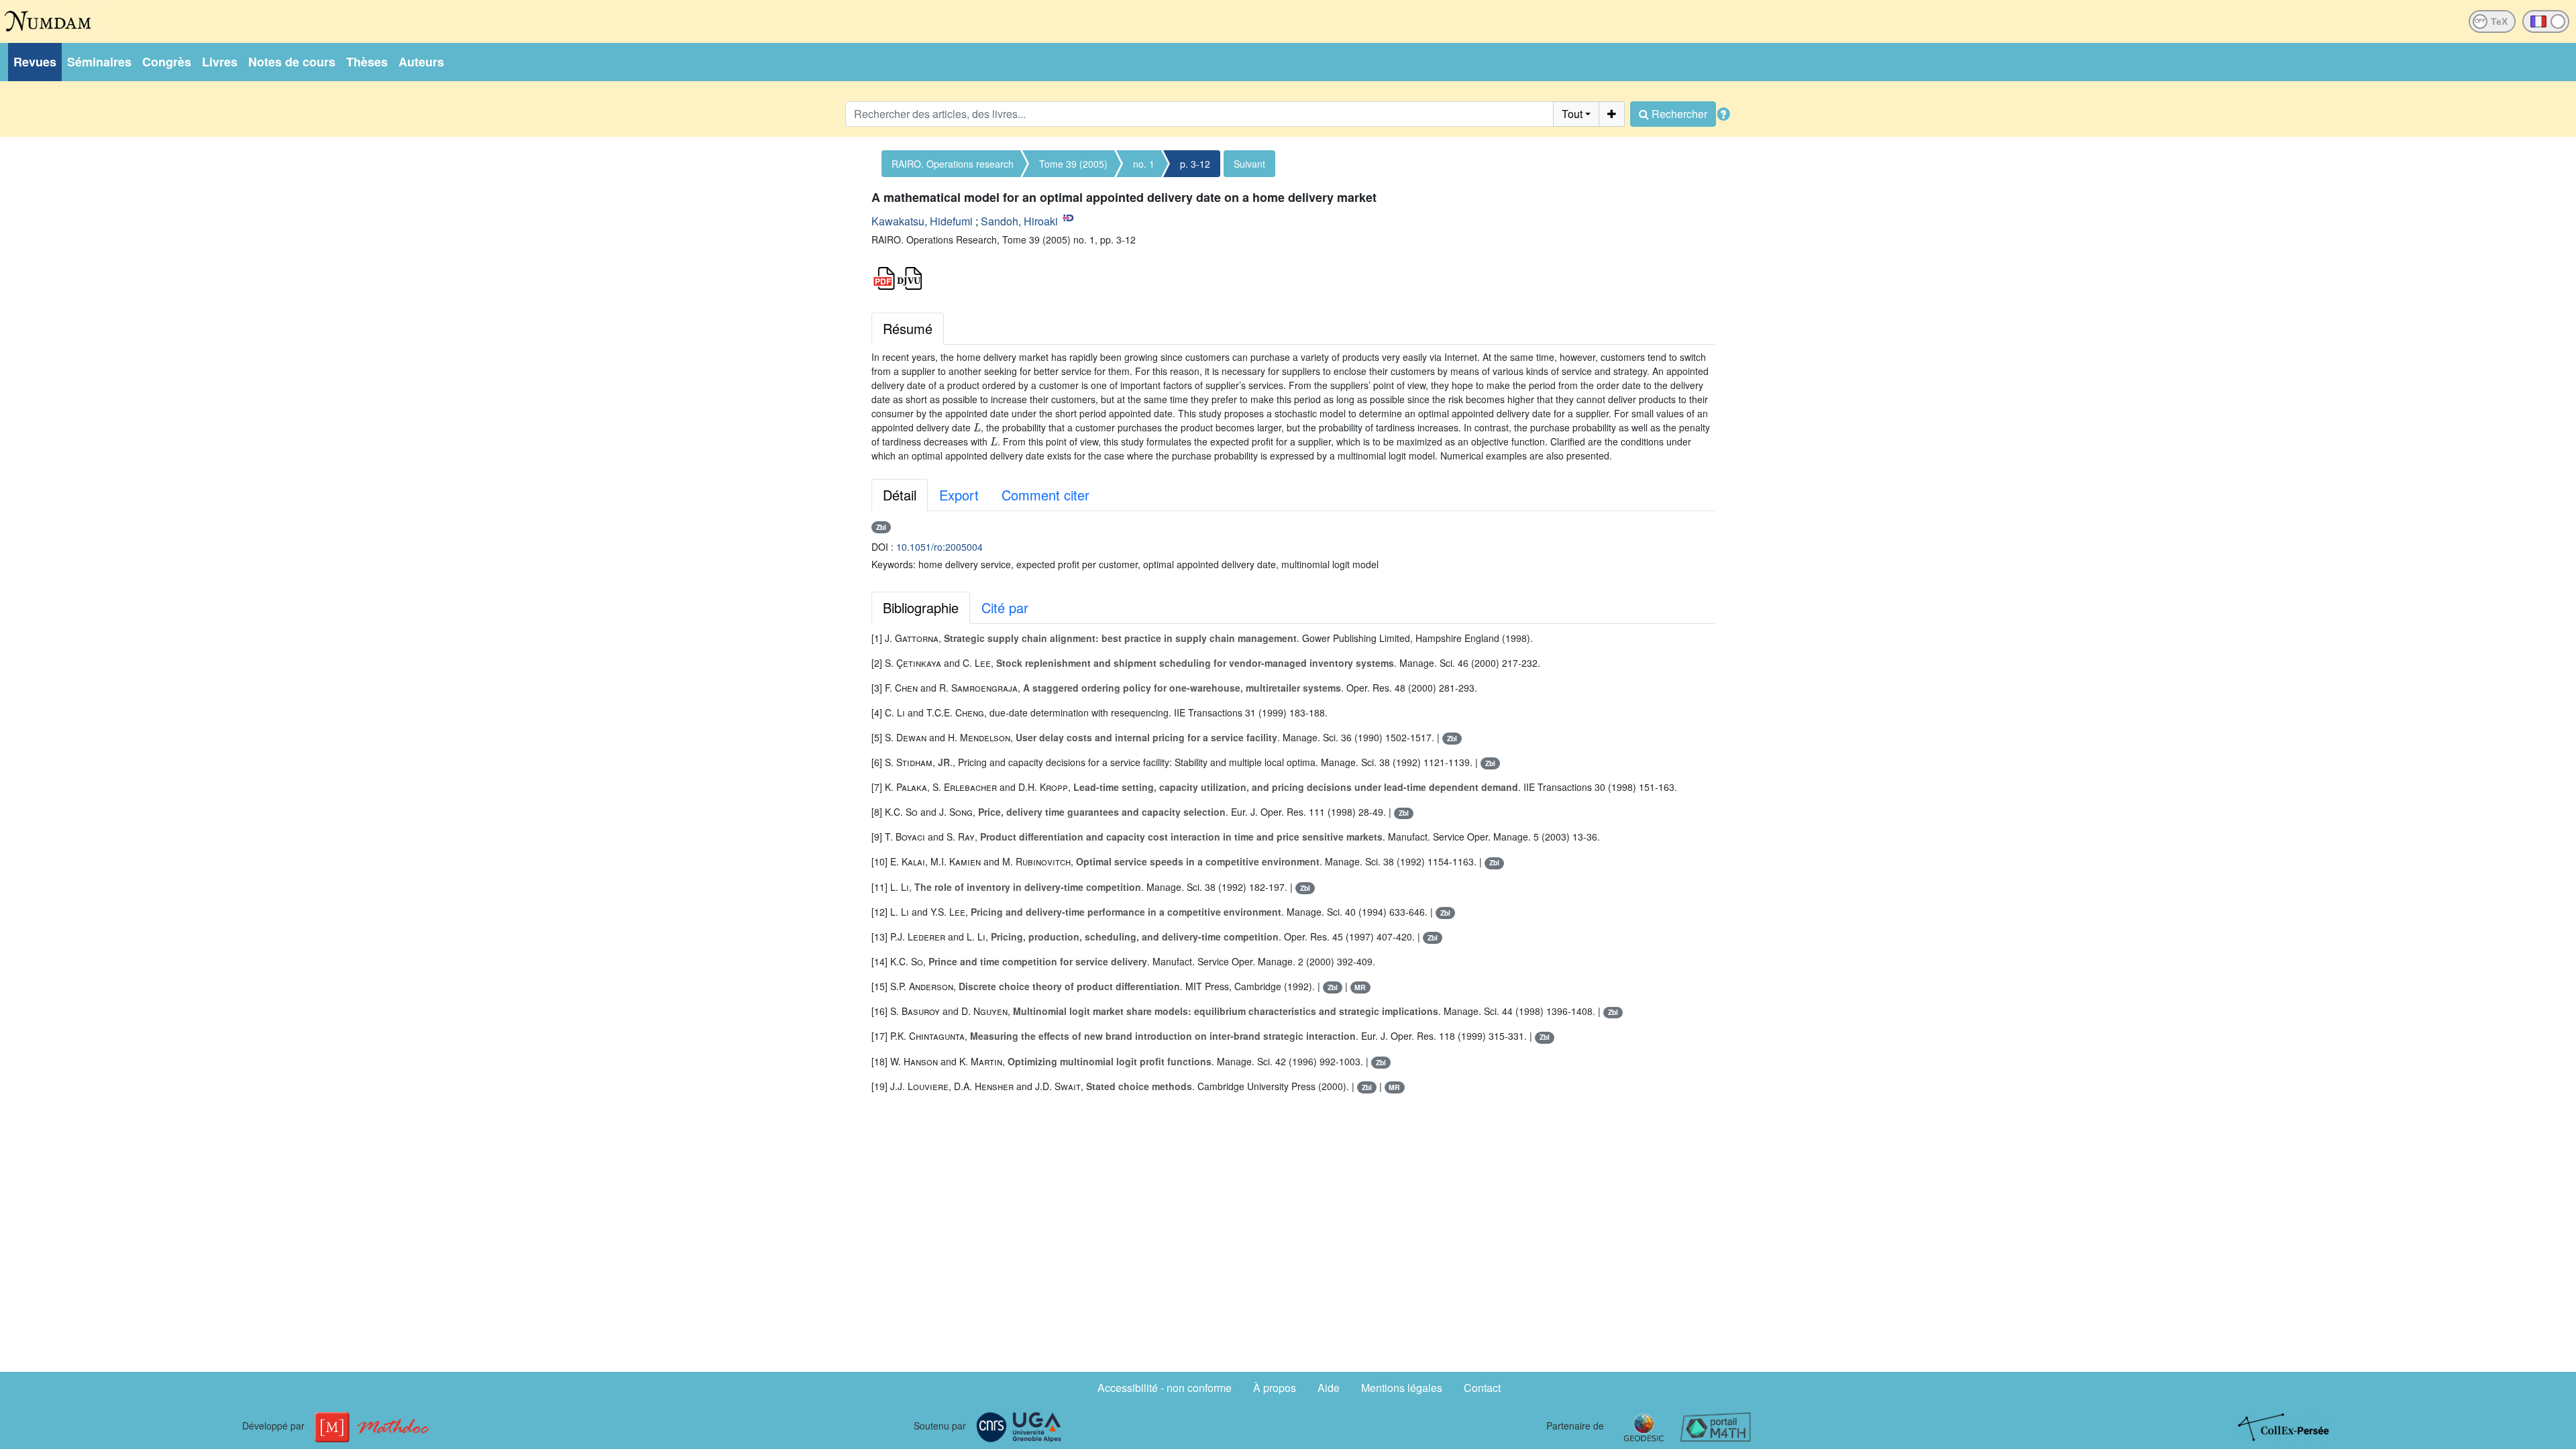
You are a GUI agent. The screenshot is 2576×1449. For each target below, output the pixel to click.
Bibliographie (921, 607)
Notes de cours (292, 62)
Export (959, 495)
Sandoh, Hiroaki (1019, 221)
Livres (220, 62)
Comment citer (1045, 495)
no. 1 (1144, 164)
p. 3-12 (1195, 164)
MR (1360, 987)
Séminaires (99, 62)
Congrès (167, 62)
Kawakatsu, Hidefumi (922, 221)
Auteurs (421, 62)
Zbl (881, 527)
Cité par (1005, 607)
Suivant (1249, 164)
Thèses (367, 62)
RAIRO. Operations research (953, 164)
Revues (35, 62)
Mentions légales (1402, 1388)
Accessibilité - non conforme (1165, 1388)
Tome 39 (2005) (1073, 164)
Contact (1482, 1388)
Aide (1329, 1388)
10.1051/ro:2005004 (940, 547)
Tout (1572, 114)
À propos (1275, 1388)
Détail (900, 495)
